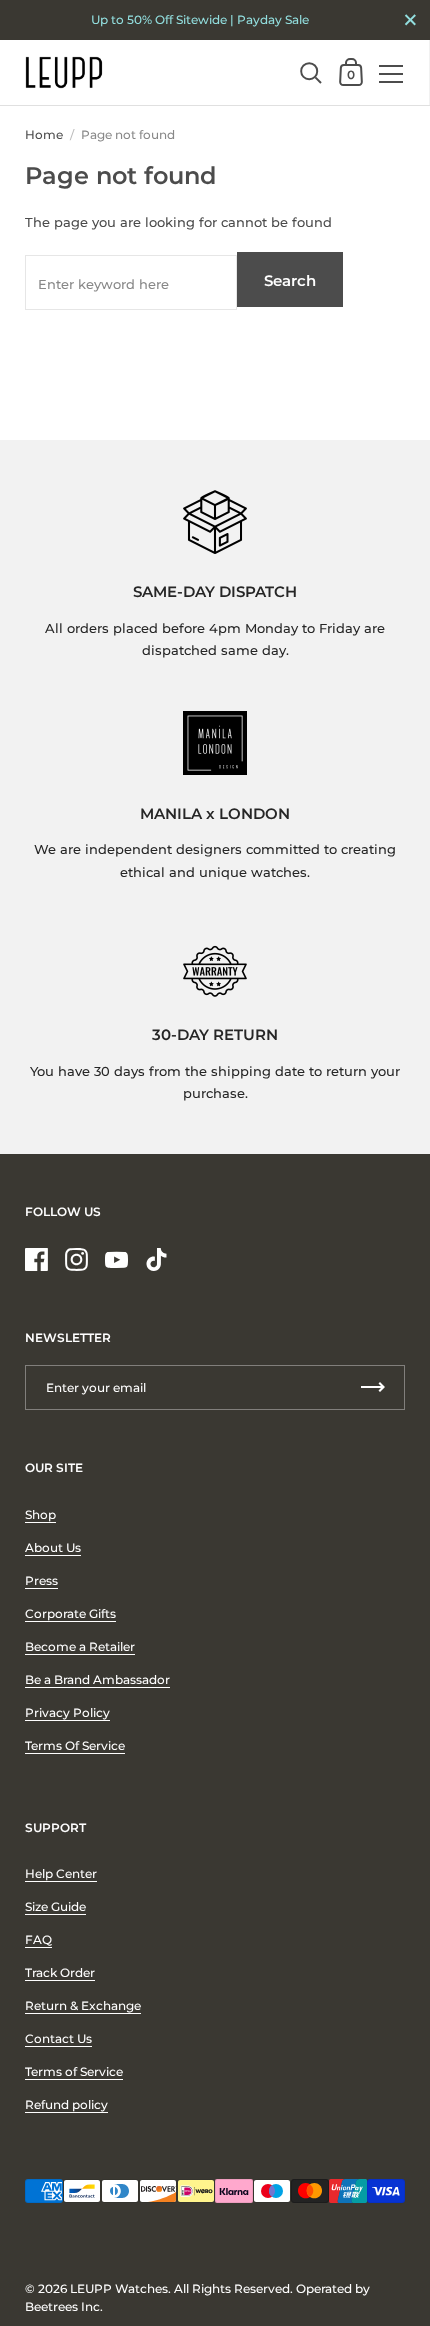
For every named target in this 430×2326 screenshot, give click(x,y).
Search (290, 280)
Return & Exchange (83, 2005)
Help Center (61, 1873)
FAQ (38, 1939)
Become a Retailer (80, 1646)
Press (41, 1580)
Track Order (60, 1972)
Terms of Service (74, 2071)
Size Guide (55, 1906)
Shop (40, 1514)
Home (44, 134)
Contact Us (58, 2038)
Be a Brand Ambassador (97, 1679)
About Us (53, 1547)
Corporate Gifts (70, 1613)
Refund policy (66, 2104)
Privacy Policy (67, 1712)
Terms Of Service (75, 1745)
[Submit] (373, 1387)
